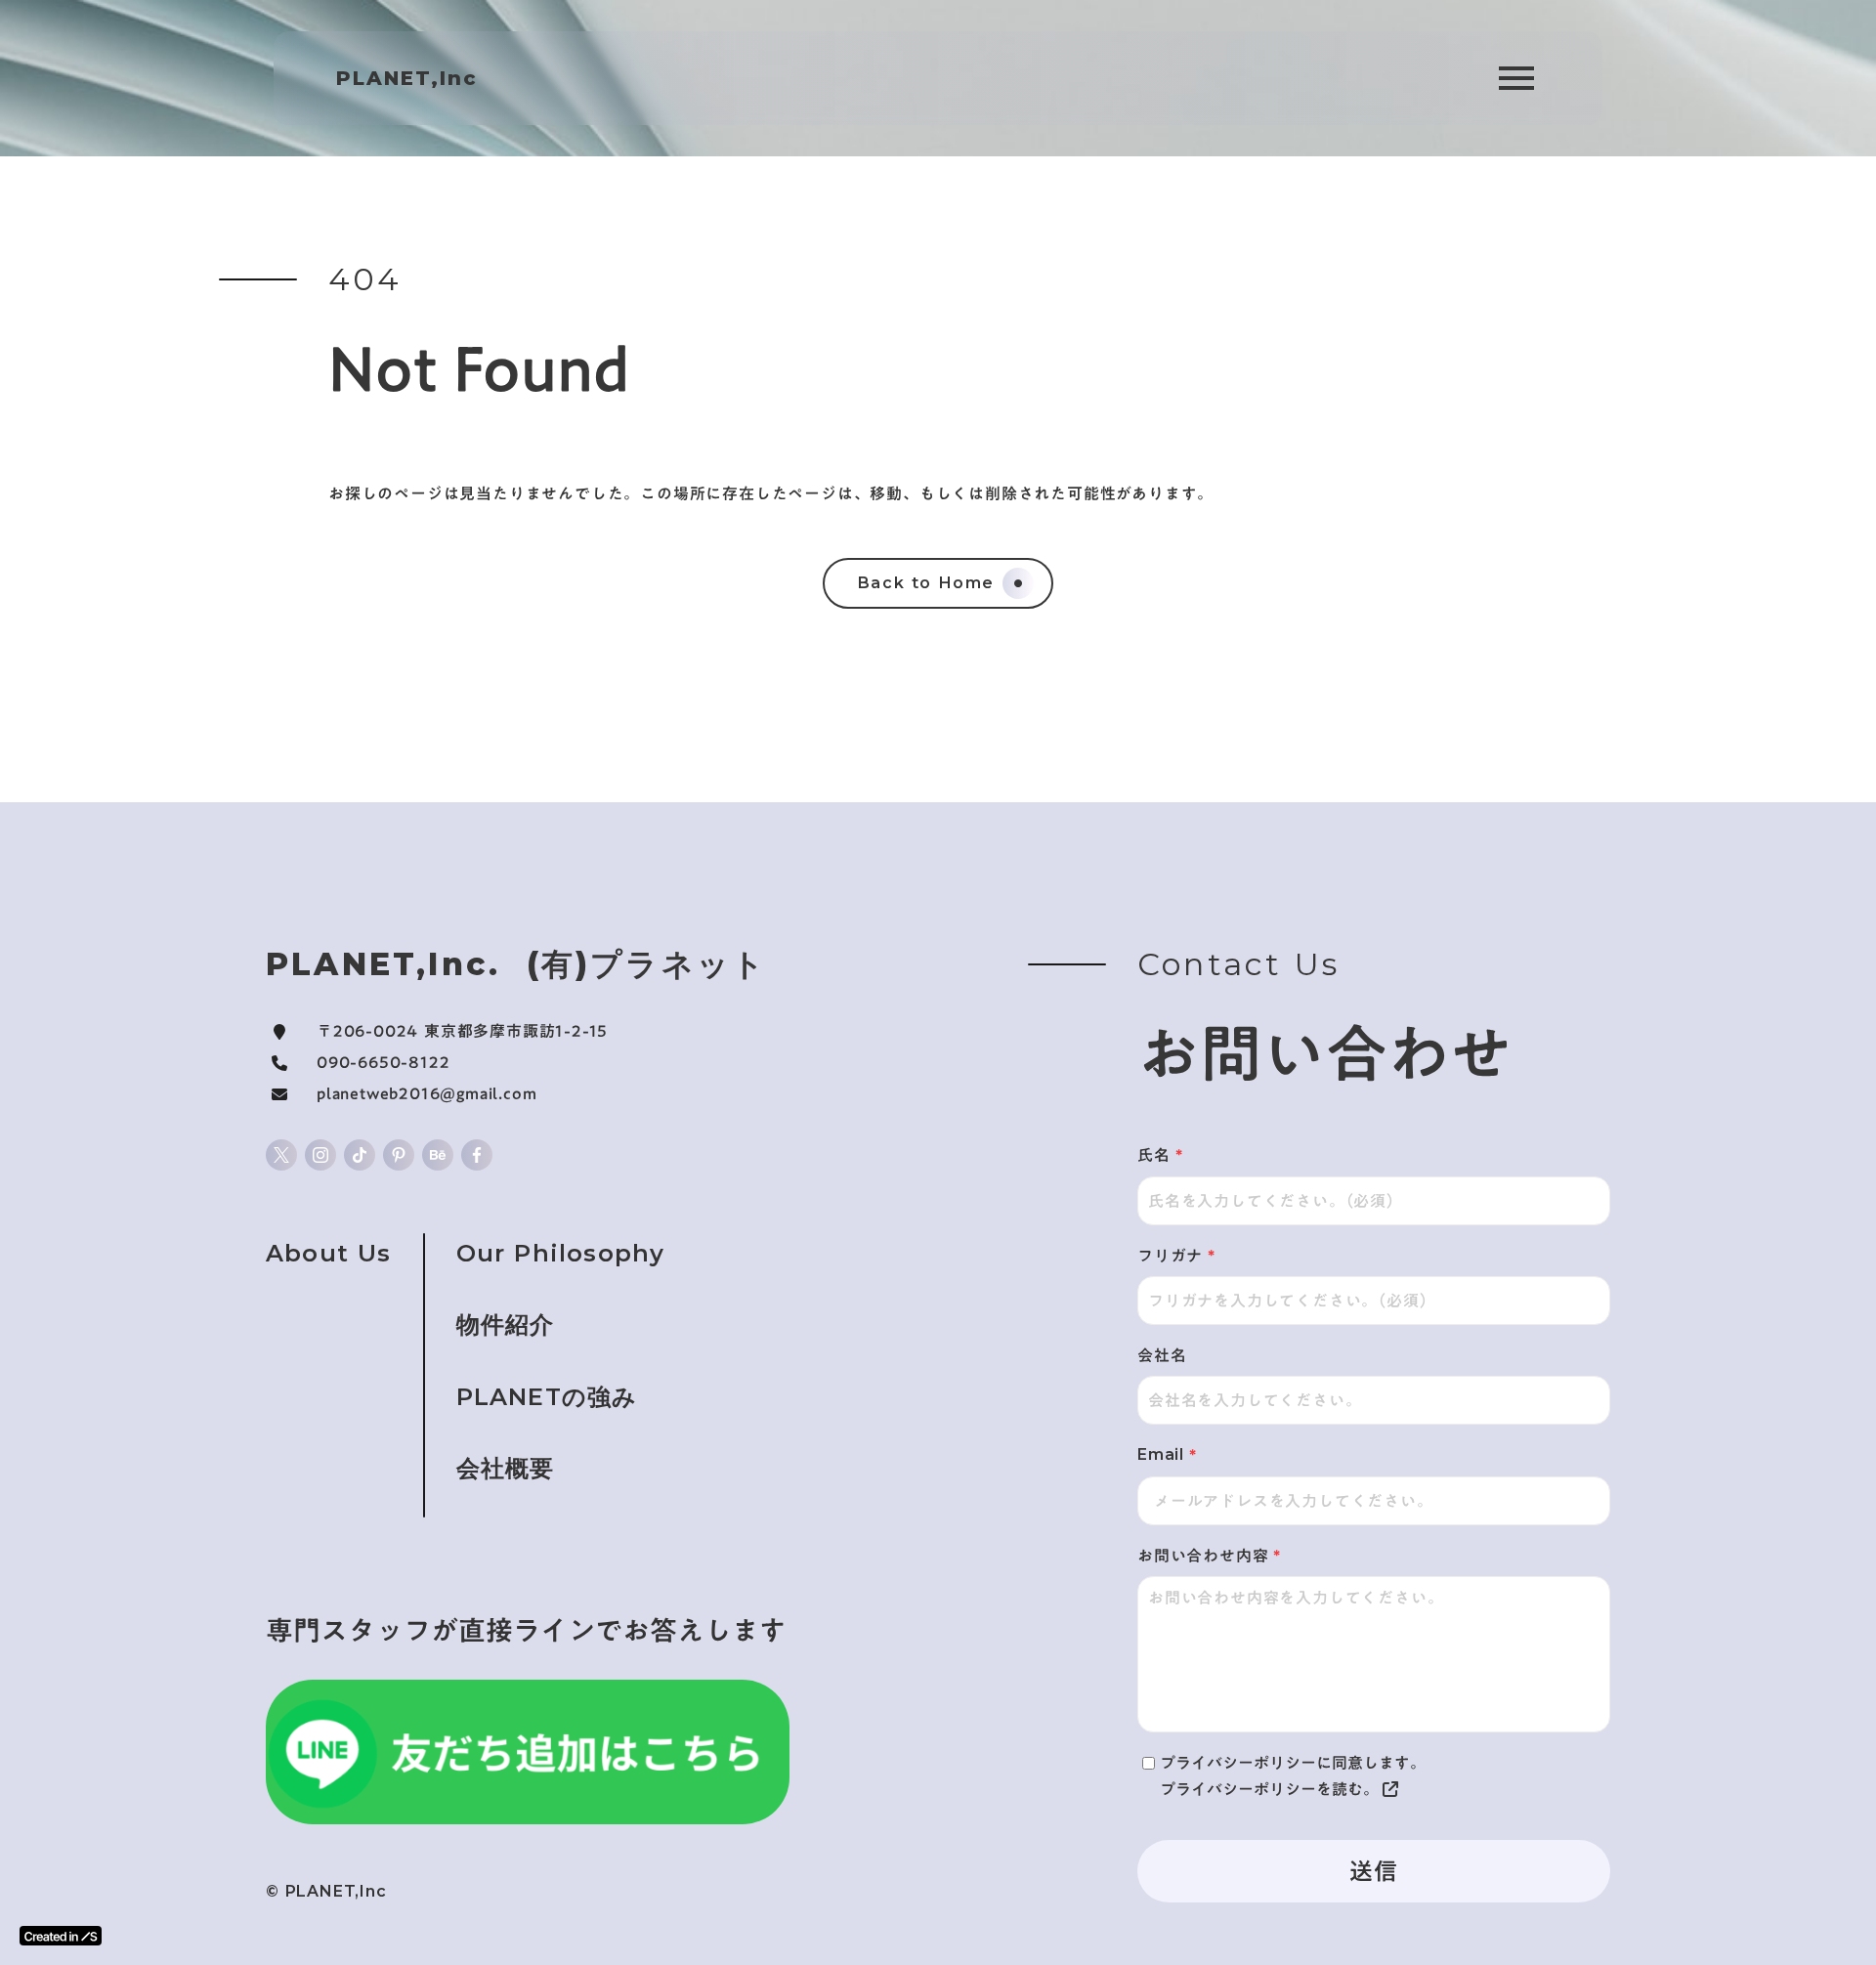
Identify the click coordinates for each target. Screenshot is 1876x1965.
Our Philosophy (561, 1253)
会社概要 (506, 1468)
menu (1516, 78)
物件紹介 (506, 1324)
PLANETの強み (547, 1397)
